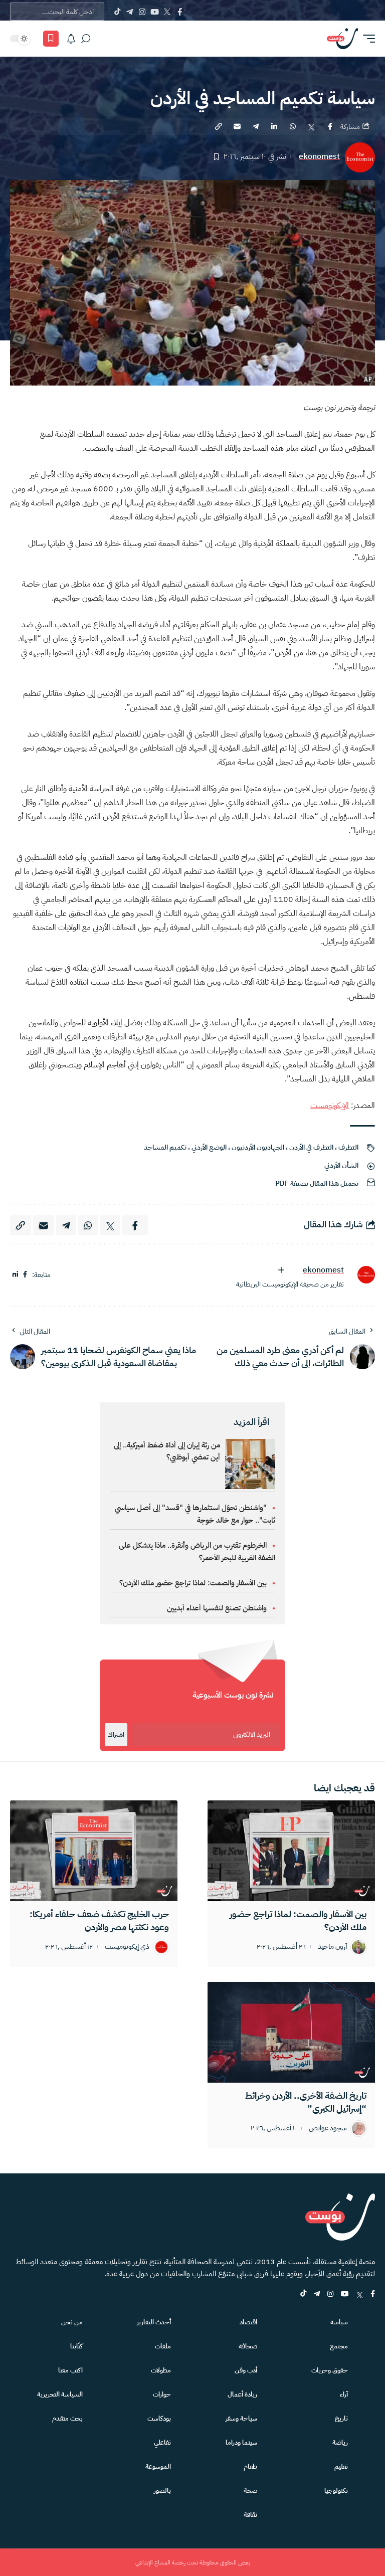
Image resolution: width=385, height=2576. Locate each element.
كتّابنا (76, 2346)
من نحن (72, 2322)
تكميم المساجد (165, 1147)
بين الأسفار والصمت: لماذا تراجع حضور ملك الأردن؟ (193, 1583)
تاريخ (341, 2418)
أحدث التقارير (154, 2322)
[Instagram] (142, 12)
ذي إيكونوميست (127, 1947)
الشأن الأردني (341, 1165)
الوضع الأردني (209, 1147)
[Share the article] (330, 126)
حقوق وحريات (330, 2370)
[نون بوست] (342, 39)
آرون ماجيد (332, 1947)
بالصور (162, 2491)
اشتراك (116, 1735)
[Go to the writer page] (362, 1275)
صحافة (248, 2346)
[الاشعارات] (71, 39)
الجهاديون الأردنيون (258, 1147)
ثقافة (250, 2515)
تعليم (341, 2466)
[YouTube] (155, 12)
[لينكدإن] (15, 1275)
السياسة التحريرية (60, 2394)
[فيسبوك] (25, 1275)
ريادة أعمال (242, 2394)
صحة (250, 2491)
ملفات (163, 2346)
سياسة (339, 2322)
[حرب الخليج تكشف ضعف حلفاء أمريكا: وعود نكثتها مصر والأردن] (94, 1851)
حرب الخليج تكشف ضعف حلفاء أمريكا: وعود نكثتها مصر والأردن (99, 1920)
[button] (366, 39)
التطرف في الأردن (311, 1147)
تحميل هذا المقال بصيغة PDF (317, 1183)
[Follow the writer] (281, 1270)
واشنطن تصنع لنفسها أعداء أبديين (217, 1608)
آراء (344, 2394)
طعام (250, 2466)
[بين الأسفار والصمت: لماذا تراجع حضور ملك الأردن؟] (291, 1851)
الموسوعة (158, 2466)
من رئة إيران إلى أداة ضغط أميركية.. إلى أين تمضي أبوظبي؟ (167, 1451)
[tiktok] (303, 2294)
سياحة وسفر (241, 2418)
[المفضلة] (51, 39)
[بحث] (86, 39)
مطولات (161, 2370)
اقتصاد (248, 2322)
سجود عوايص (328, 2129)
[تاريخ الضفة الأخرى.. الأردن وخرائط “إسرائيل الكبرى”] (291, 2032)
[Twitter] (167, 12)
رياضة (340, 2442)
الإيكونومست (330, 1106)
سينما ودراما (241, 2442)
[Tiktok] (117, 12)
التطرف (348, 1147)
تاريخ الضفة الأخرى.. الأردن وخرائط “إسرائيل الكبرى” (306, 2102)
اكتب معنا (70, 2370)
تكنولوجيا (336, 2491)
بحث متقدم (67, 2418)
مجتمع (339, 2346)
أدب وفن (246, 2370)
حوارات (162, 2394)
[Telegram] (130, 12)
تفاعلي (162, 2442)
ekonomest (319, 157)
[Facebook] (180, 12)
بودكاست (159, 2418)
